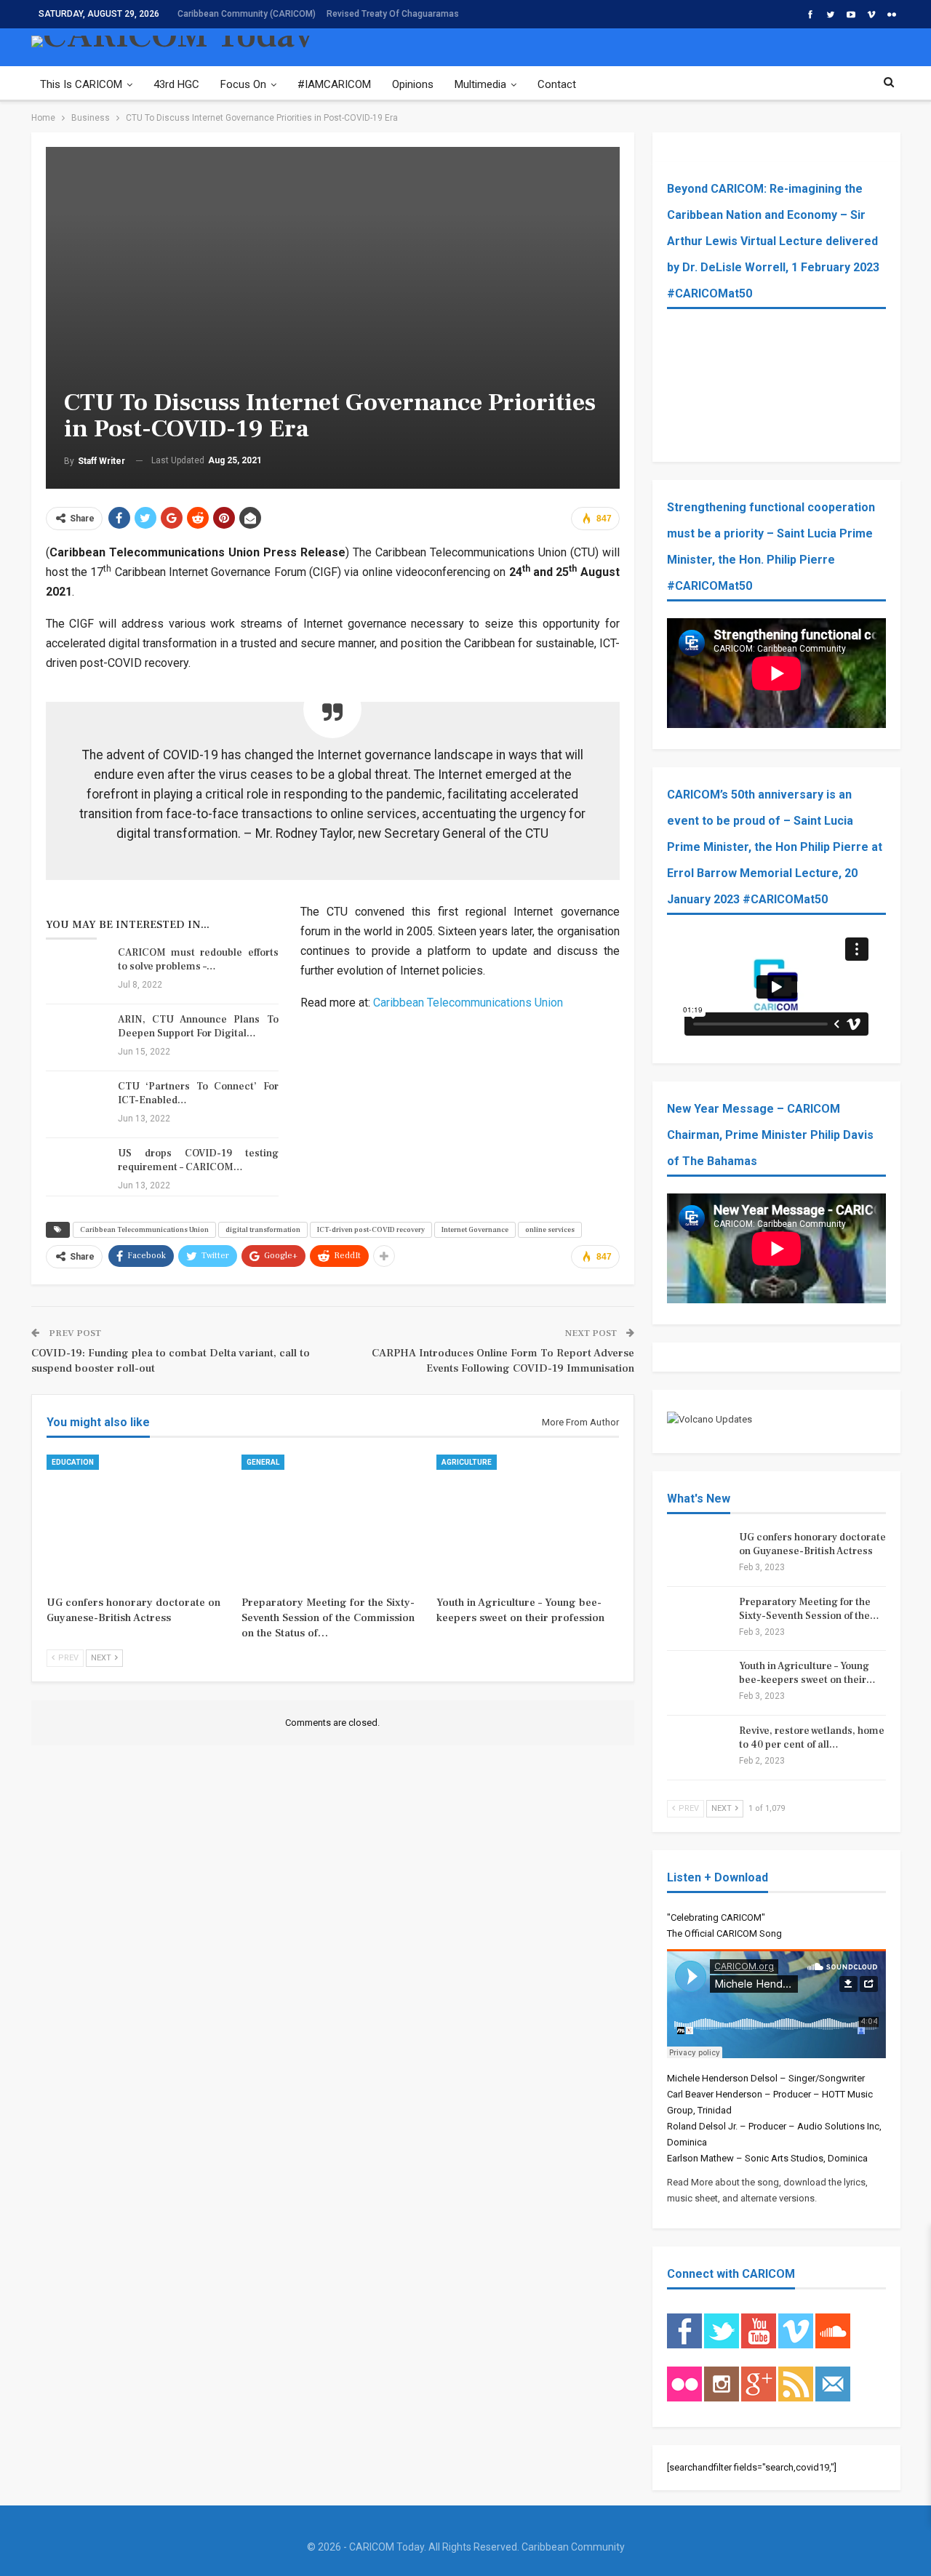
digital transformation (263, 1229)
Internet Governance (475, 1229)
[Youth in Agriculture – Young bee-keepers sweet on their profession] (527, 1518)
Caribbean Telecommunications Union (468, 1003)
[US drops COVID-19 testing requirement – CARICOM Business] (77, 1170)
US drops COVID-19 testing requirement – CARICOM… (198, 1160)
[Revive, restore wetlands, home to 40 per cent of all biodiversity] (698, 1748)
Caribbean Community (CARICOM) (247, 14)
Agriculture (467, 1462)
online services (550, 1229)
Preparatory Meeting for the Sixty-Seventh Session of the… (809, 1609)
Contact (557, 84)
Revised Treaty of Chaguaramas (393, 14)
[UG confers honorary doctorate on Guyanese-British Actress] (137, 1518)
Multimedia (480, 84)
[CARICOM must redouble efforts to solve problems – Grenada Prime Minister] (77, 969)
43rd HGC (176, 84)
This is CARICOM (81, 84)
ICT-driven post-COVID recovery (371, 1229)
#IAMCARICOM (334, 84)
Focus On (243, 84)
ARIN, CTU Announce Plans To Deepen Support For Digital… (198, 1027)
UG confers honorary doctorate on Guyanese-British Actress (812, 1544)
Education (73, 1462)
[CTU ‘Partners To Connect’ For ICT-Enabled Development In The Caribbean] (77, 1103)
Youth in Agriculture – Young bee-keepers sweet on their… (807, 1673)
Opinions (413, 84)
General (263, 1462)
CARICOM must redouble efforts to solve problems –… (198, 960)
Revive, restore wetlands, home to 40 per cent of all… (812, 1738)
